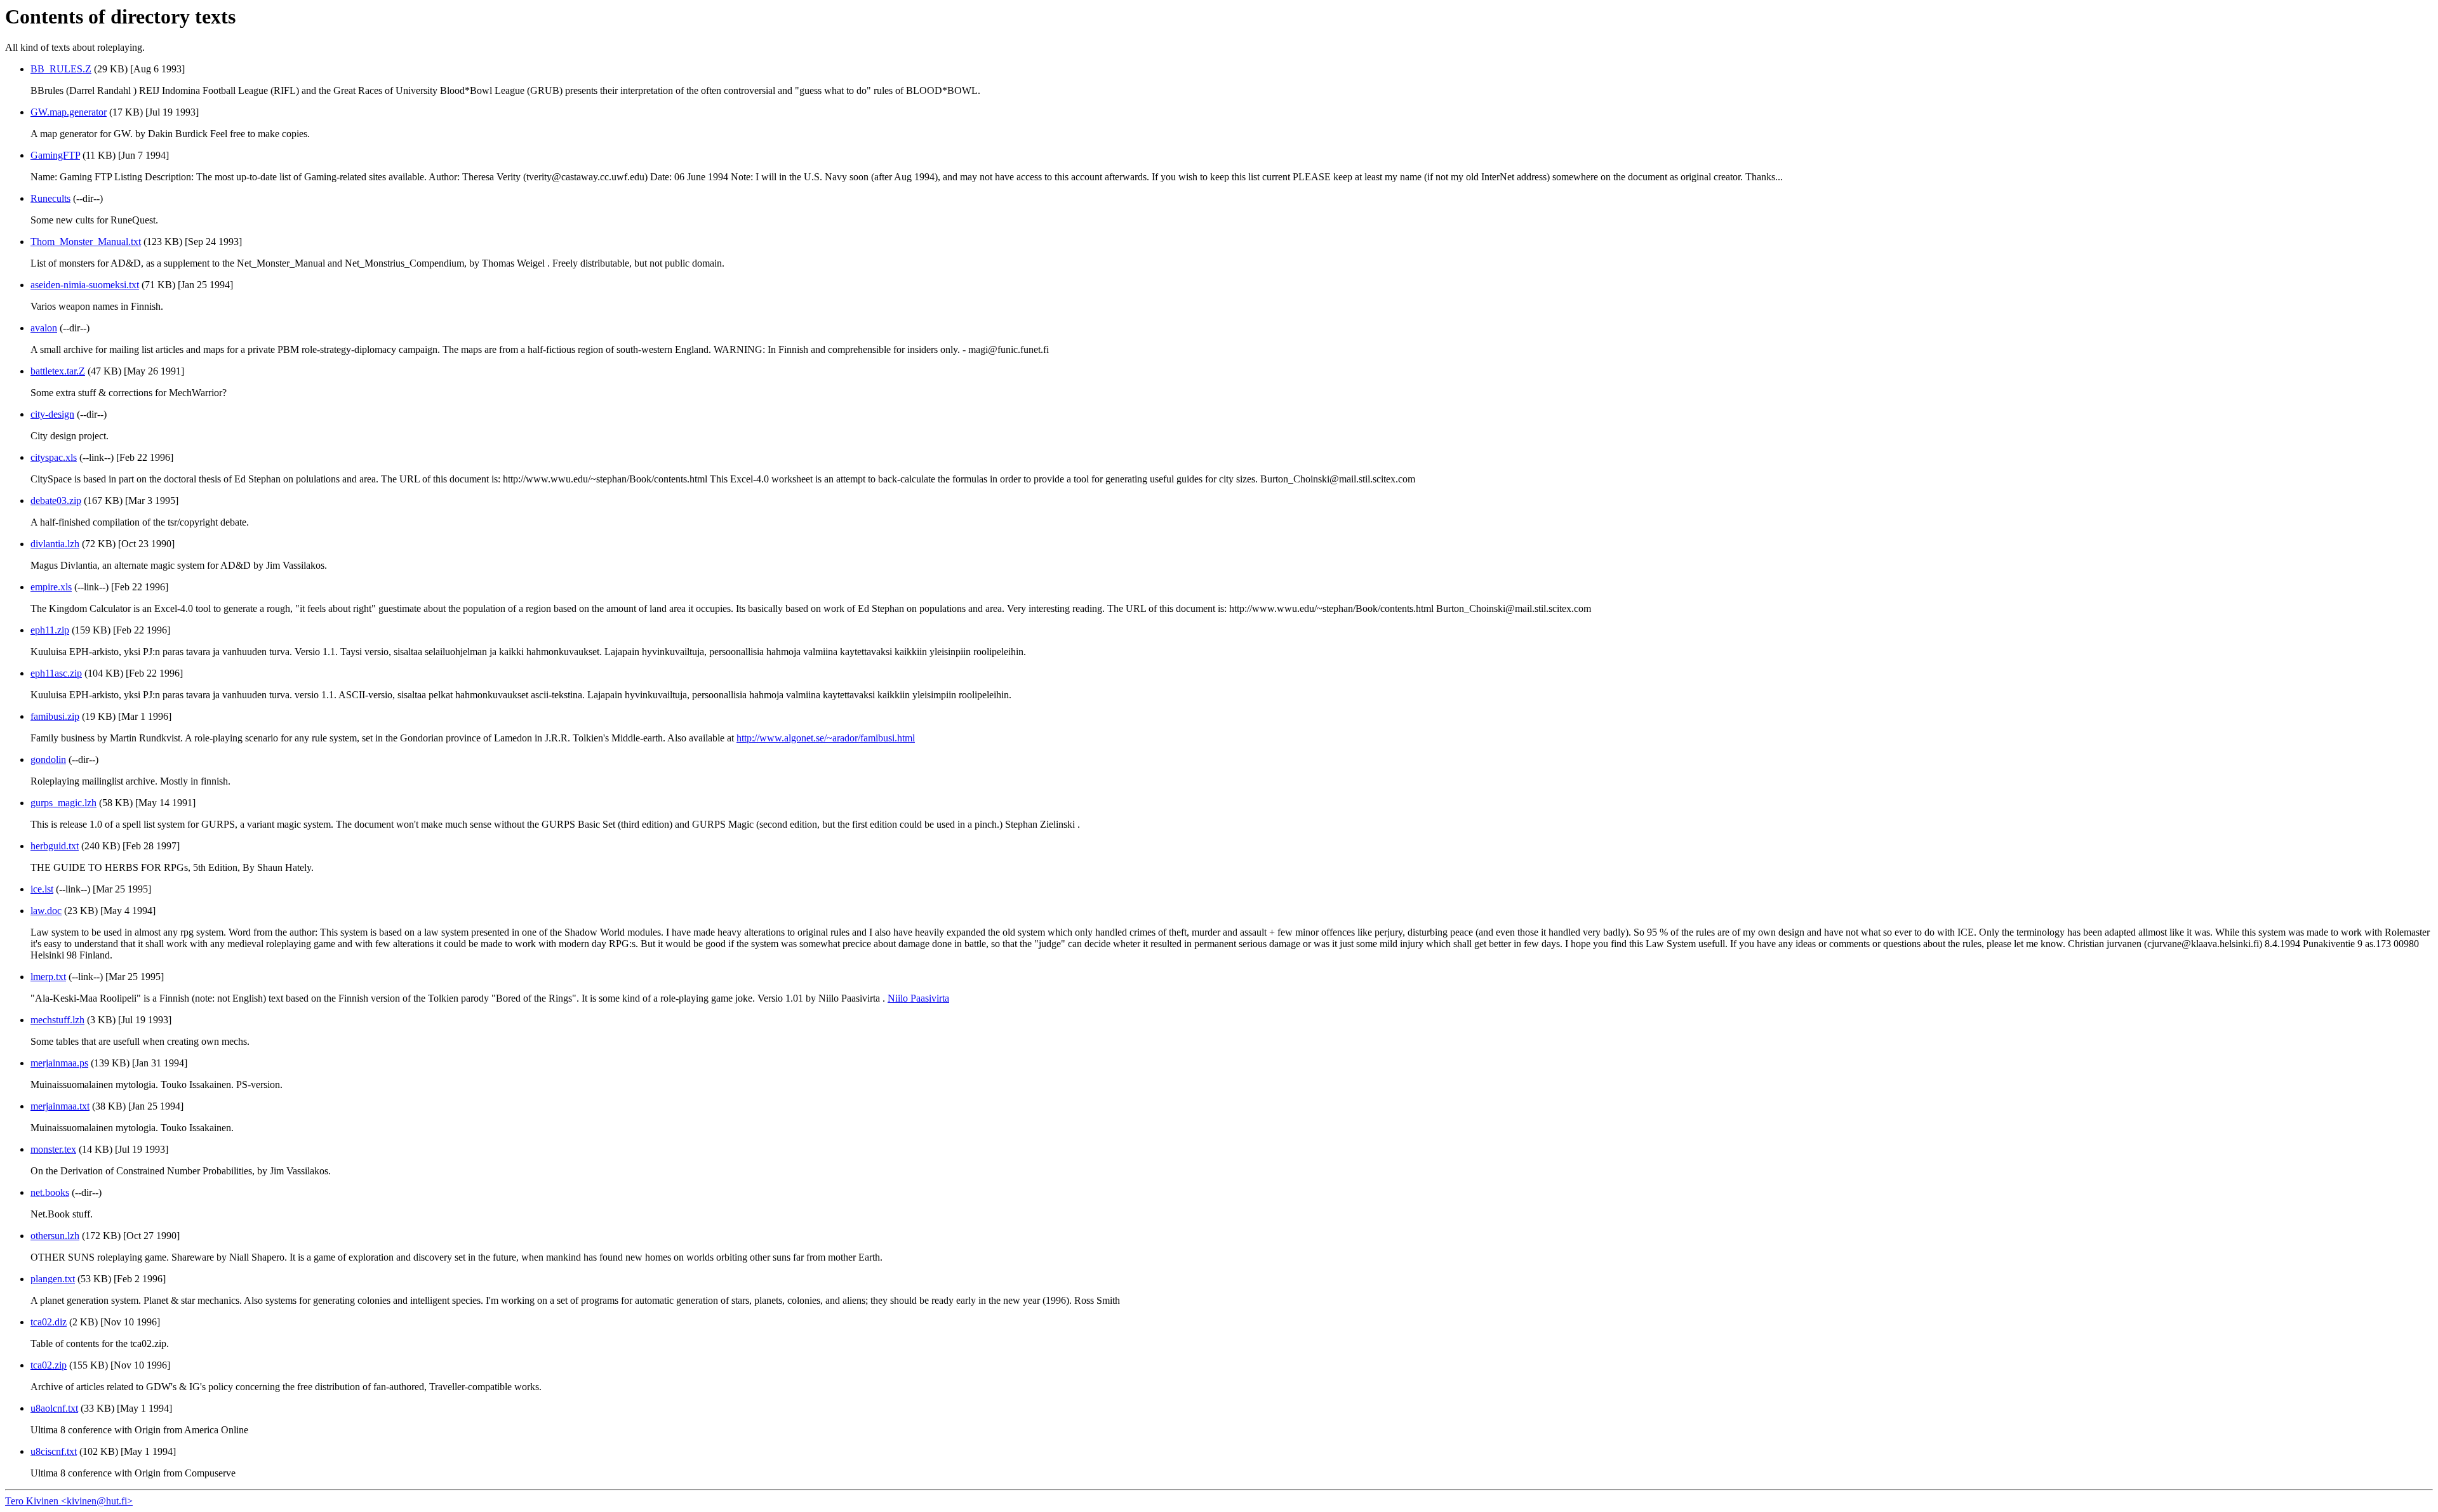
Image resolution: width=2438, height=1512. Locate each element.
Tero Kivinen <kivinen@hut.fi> (69, 1501)
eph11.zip (50, 630)
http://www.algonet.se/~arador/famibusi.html (826, 738)
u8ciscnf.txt (54, 1451)
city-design (52, 414)
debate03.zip (56, 501)
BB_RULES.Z (61, 69)
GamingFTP (55, 155)
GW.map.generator (69, 112)
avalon (44, 328)
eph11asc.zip (56, 673)
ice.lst (42, 889)
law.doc (46, 911)
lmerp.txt (48, 977)
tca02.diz (49, 1322)
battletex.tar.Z (58, 371)
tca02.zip (49, 1365)
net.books (50, 1192)
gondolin (48, 759)
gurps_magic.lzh (63, 803)
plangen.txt (53, 1279)
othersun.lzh (55, 1236)
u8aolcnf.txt (54, 1408)
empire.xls (51, 587)
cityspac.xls (54, 457)
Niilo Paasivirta (918, 998)
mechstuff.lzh (57, 1020)
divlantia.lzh (55, 544)
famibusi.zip (55, 716)
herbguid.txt (55, 846)
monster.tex (53, 1149)
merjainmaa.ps (59, 1063)
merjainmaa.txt (60, 1106)
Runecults (50, 198)
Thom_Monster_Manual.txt (86, 242)
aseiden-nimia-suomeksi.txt (85, 285)
